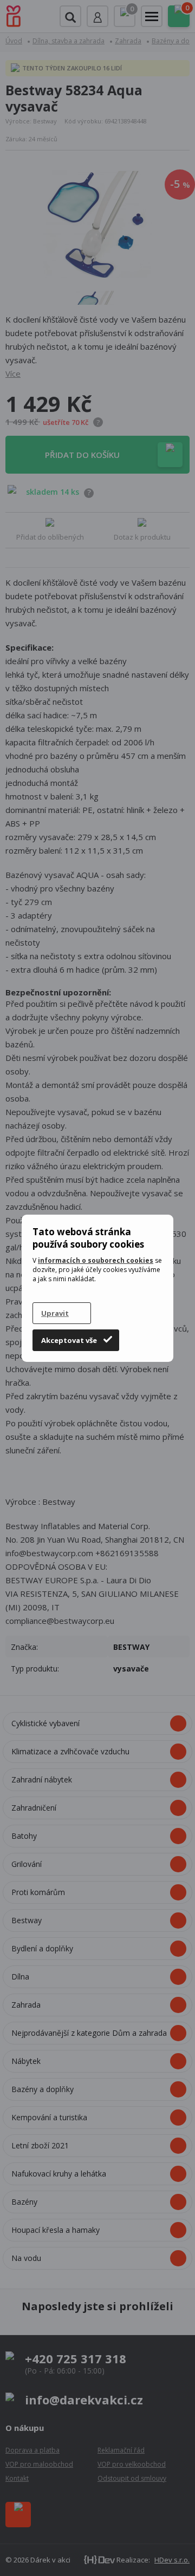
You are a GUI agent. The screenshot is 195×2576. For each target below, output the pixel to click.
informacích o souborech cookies (96, 1260)
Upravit (55, 1313)
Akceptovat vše (69, 1340)
